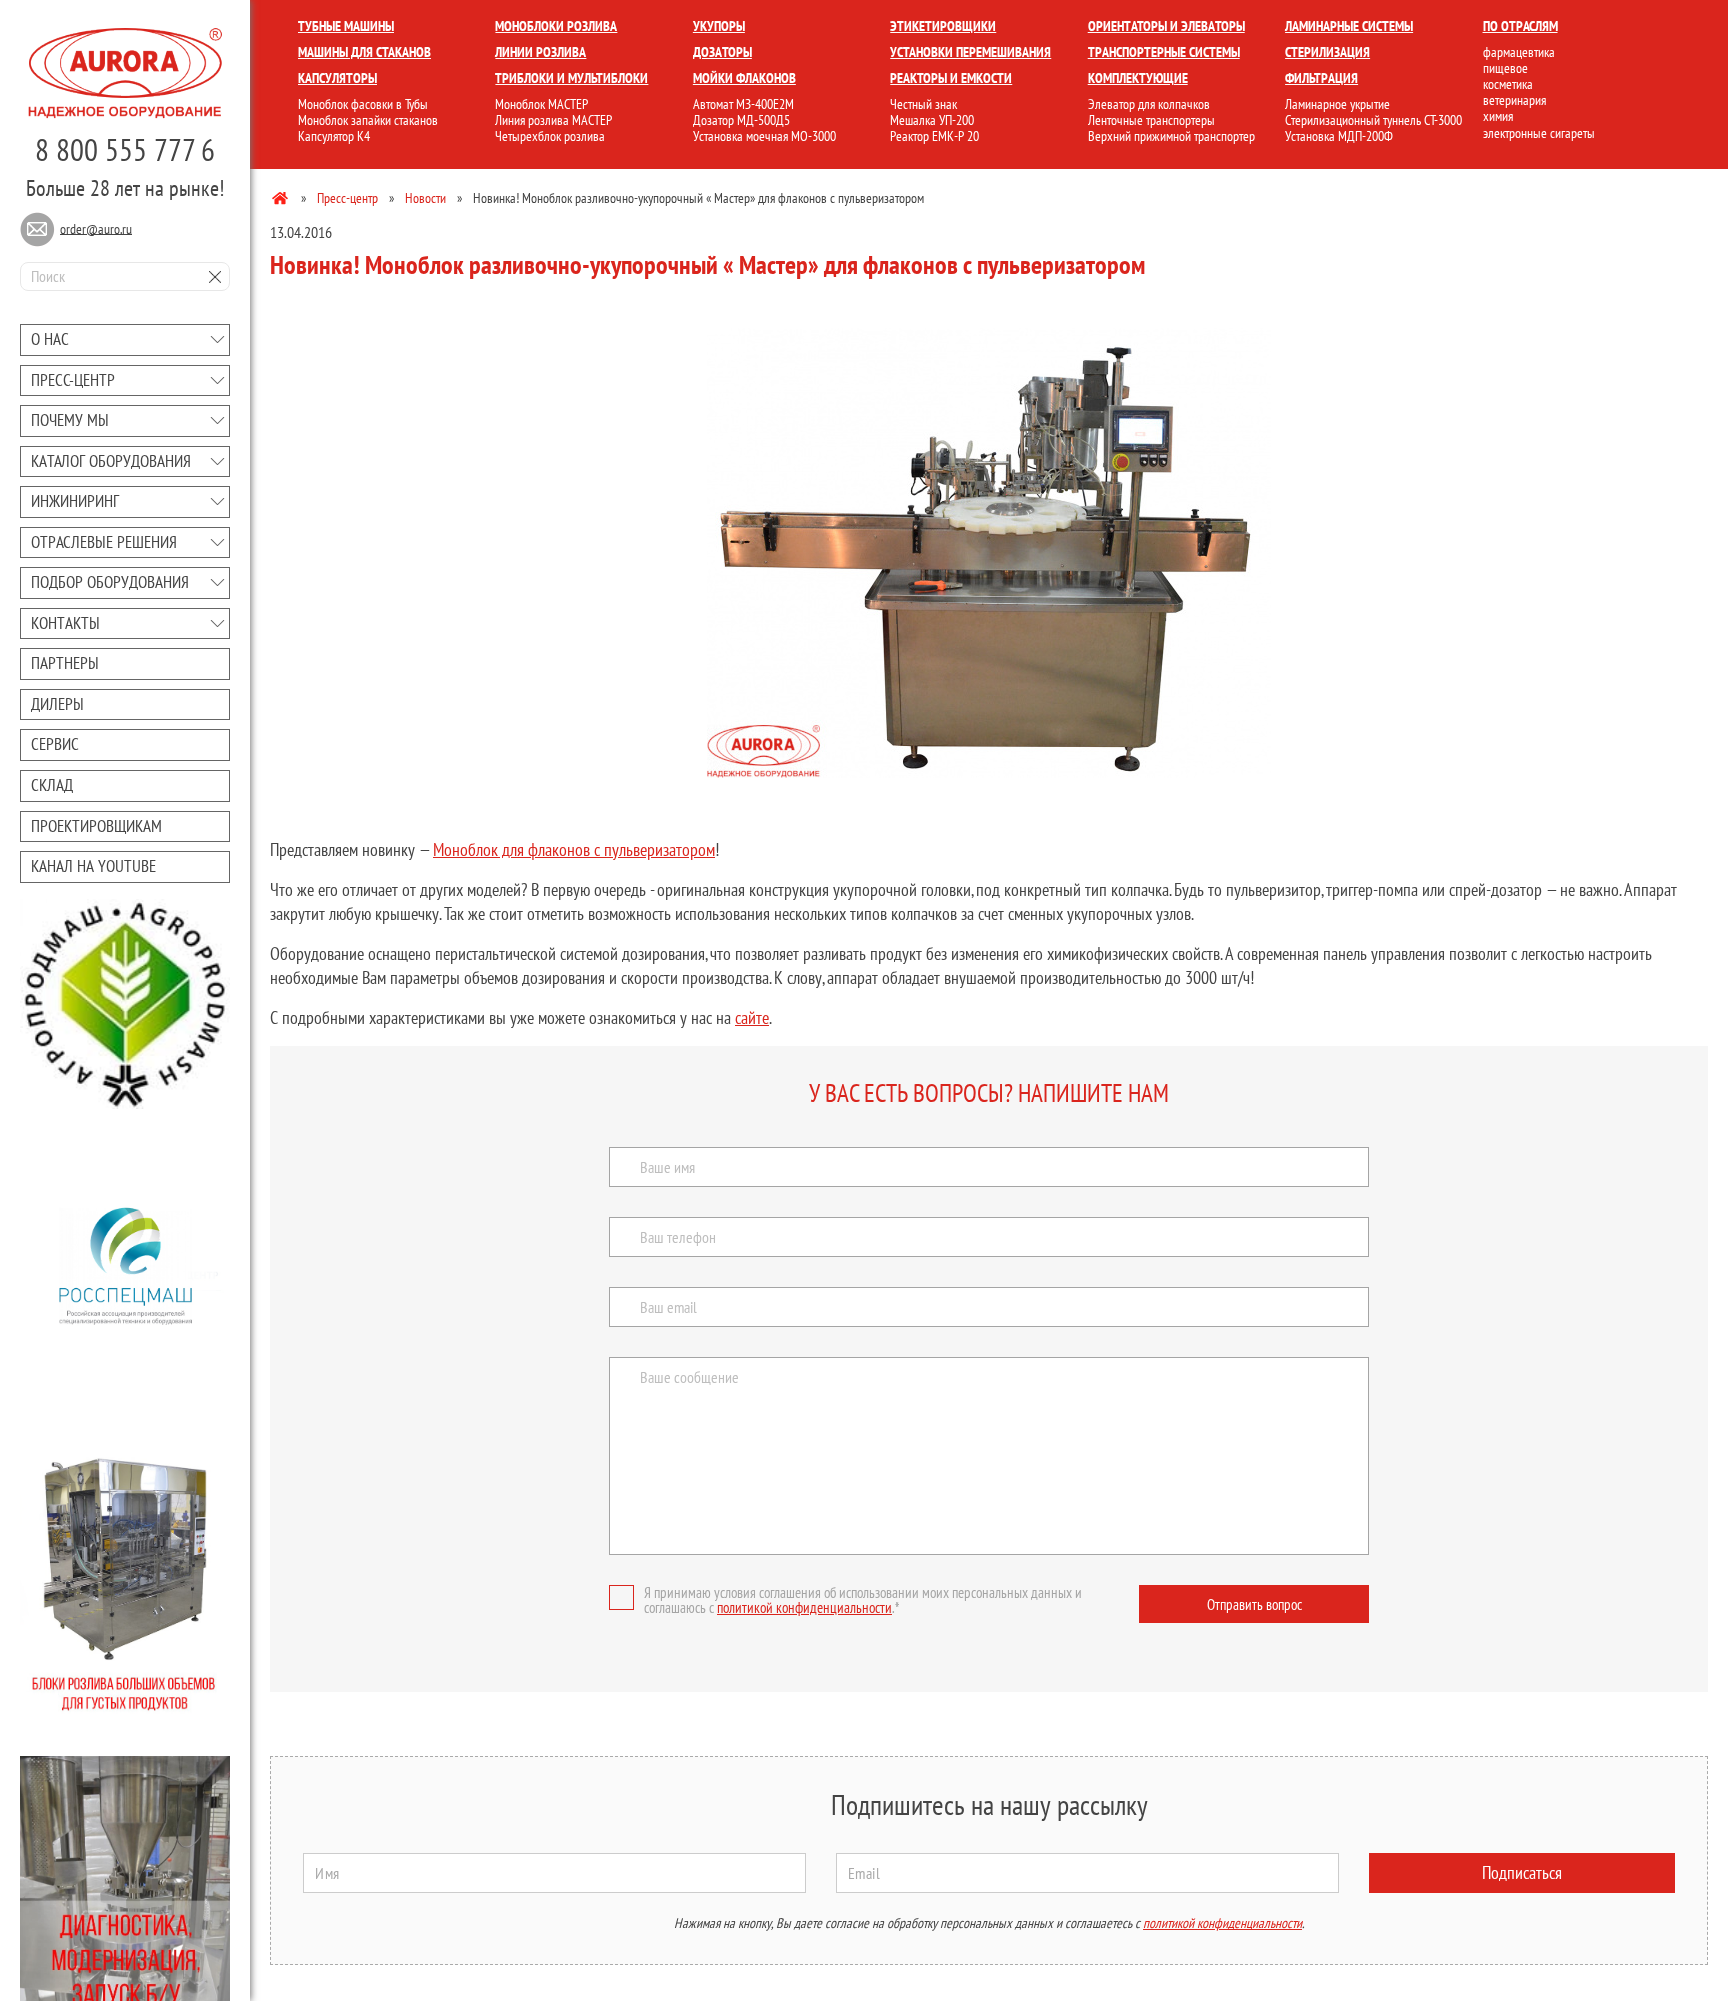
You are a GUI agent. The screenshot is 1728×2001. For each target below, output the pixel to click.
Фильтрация (1321, 78)
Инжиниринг (75, 501)
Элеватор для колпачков (1149, 104)
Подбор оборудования (110, 582)
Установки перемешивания (970, 52)
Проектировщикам (96, 826)
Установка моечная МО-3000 (764, 136)
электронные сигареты (1539, 133)
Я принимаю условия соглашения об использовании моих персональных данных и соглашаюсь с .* (863, 1600)
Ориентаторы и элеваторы (1166, 26)
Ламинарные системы (1349, 26)
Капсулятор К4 (334, 136)
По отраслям (1520, 26)
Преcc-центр (73, 380)
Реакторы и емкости (951, 78)
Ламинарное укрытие (1337, 104)
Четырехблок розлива (550, 136)
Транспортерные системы (1164, 52)
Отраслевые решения (104, 542)
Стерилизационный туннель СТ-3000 (1373, 120)
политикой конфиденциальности (804, 1607)
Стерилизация (1327, 52)
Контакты (65, 623)
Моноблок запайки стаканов (368, 120)
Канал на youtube (93, 866)
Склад (52, 785)
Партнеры (65, 663)
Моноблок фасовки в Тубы (363, 104)
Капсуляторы (337, 78)
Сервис (55, 744)
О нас (50, 339)
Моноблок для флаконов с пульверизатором (574, 849)
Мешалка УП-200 (932, 120)
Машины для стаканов (364, 52)
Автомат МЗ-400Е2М (743, 104)
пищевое (1505, 68)
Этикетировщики (943, 26)
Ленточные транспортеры (1151, 120)
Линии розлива (540, 52)
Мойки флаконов (744, 78)
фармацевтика (1519, 52)
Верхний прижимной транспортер (1171, 136)
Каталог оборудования (111, 461)
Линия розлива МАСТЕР (553, 120)
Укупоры (719, 26)
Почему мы (70, 420)
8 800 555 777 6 (125, 149)
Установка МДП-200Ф (1339, 136)
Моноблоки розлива (556, 26)
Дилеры (57, 704)
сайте (752, 1017)
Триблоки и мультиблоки (571, 78)
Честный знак (923, 104)
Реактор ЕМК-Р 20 (934, 136)
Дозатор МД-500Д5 (741, 120)
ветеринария (1514, 100)
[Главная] (281, 197)
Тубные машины (346, 26)
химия (1498, 116)
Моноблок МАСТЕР (541, 104)
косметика (1508, 84)
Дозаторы (722, 52)
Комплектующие (1138, 78)
